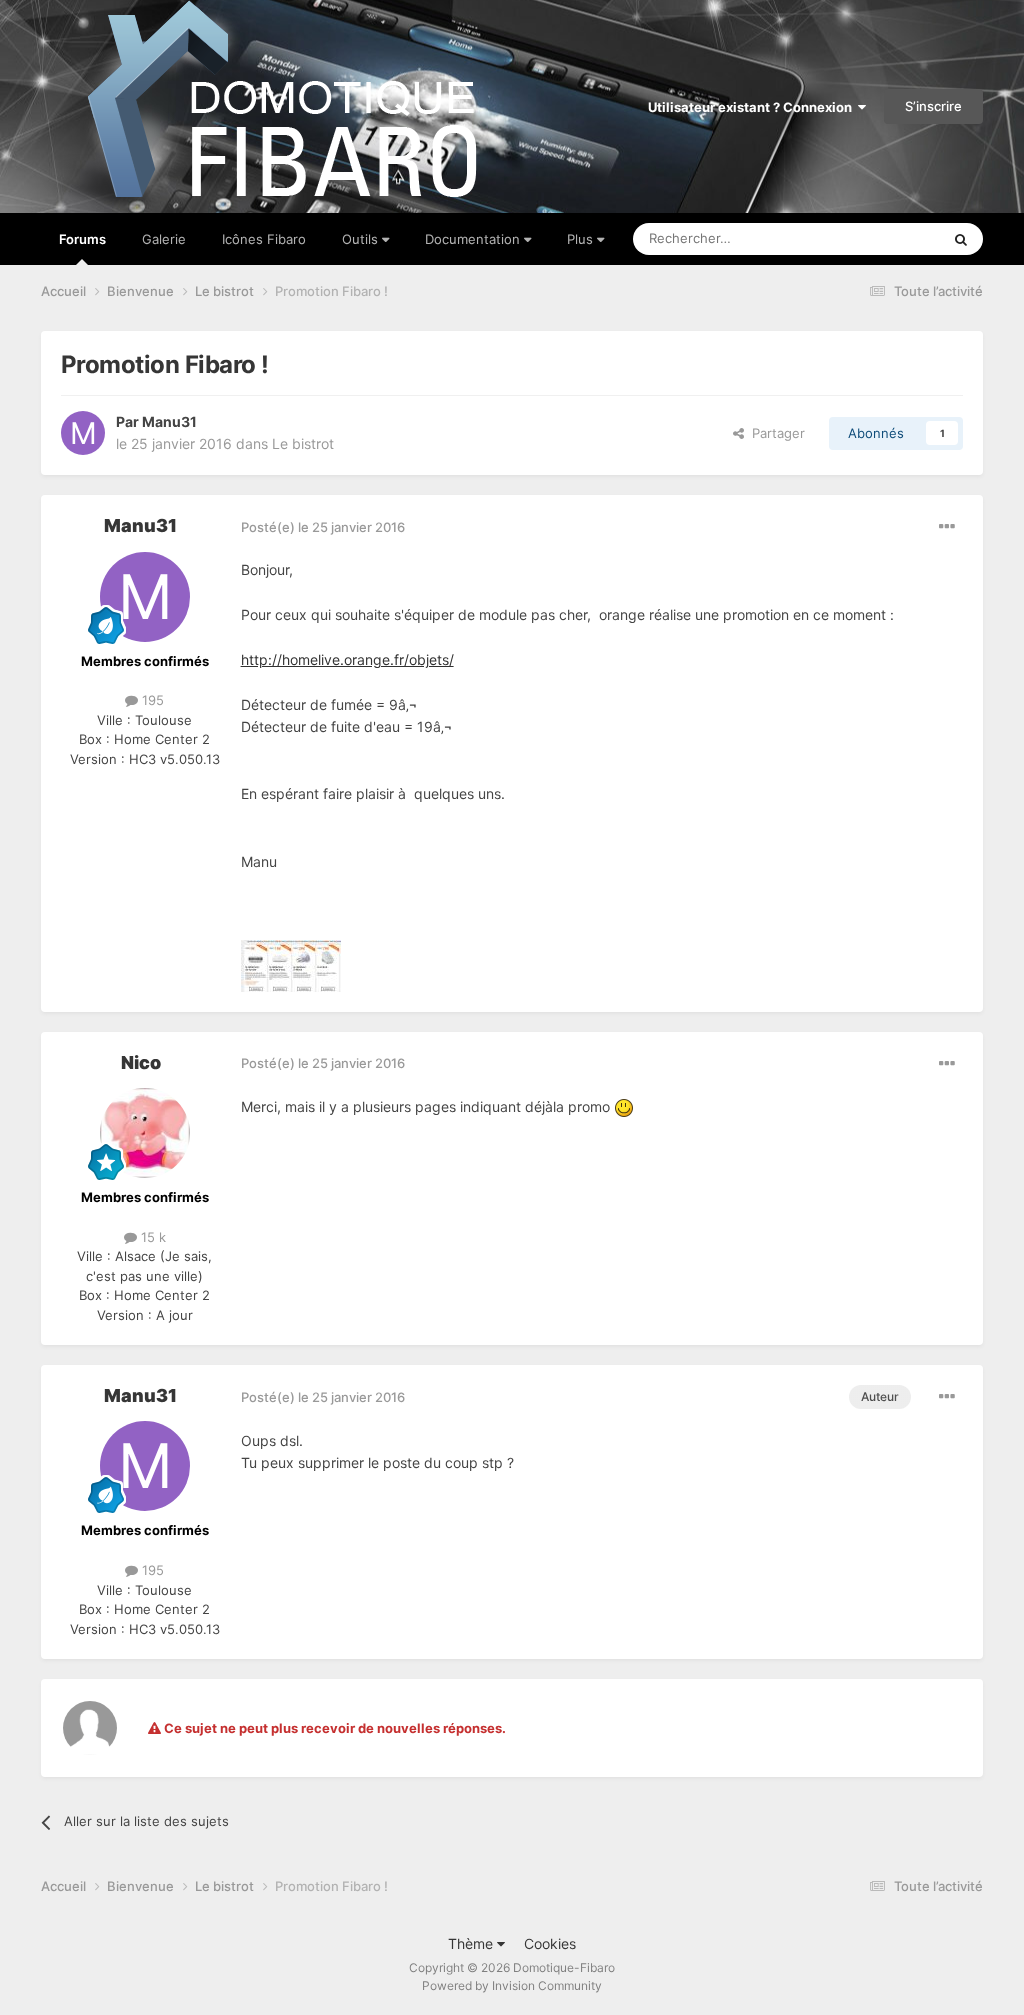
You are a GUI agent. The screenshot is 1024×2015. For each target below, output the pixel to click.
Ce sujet (889, 238)
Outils (362, 239)
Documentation (474, 239)
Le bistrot (303, 443)
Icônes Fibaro (264, 239)
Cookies (550, 1943)
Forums (82, 239)
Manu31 (169, 421)
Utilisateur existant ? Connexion (753, 107)
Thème (472, 1943)
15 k (151, 1237)
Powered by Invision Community (512, 1985)
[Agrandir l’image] (624, 1106)
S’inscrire (933, 106)
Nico (141, 1062)
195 (151, 700)
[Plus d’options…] (947, 527)
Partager (774, 433)
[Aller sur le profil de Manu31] (83, 433)
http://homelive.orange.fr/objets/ (347, 659)
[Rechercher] (961, 239)
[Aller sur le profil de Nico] (145, 1133)
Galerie (164, 239)
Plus (580, 239)
